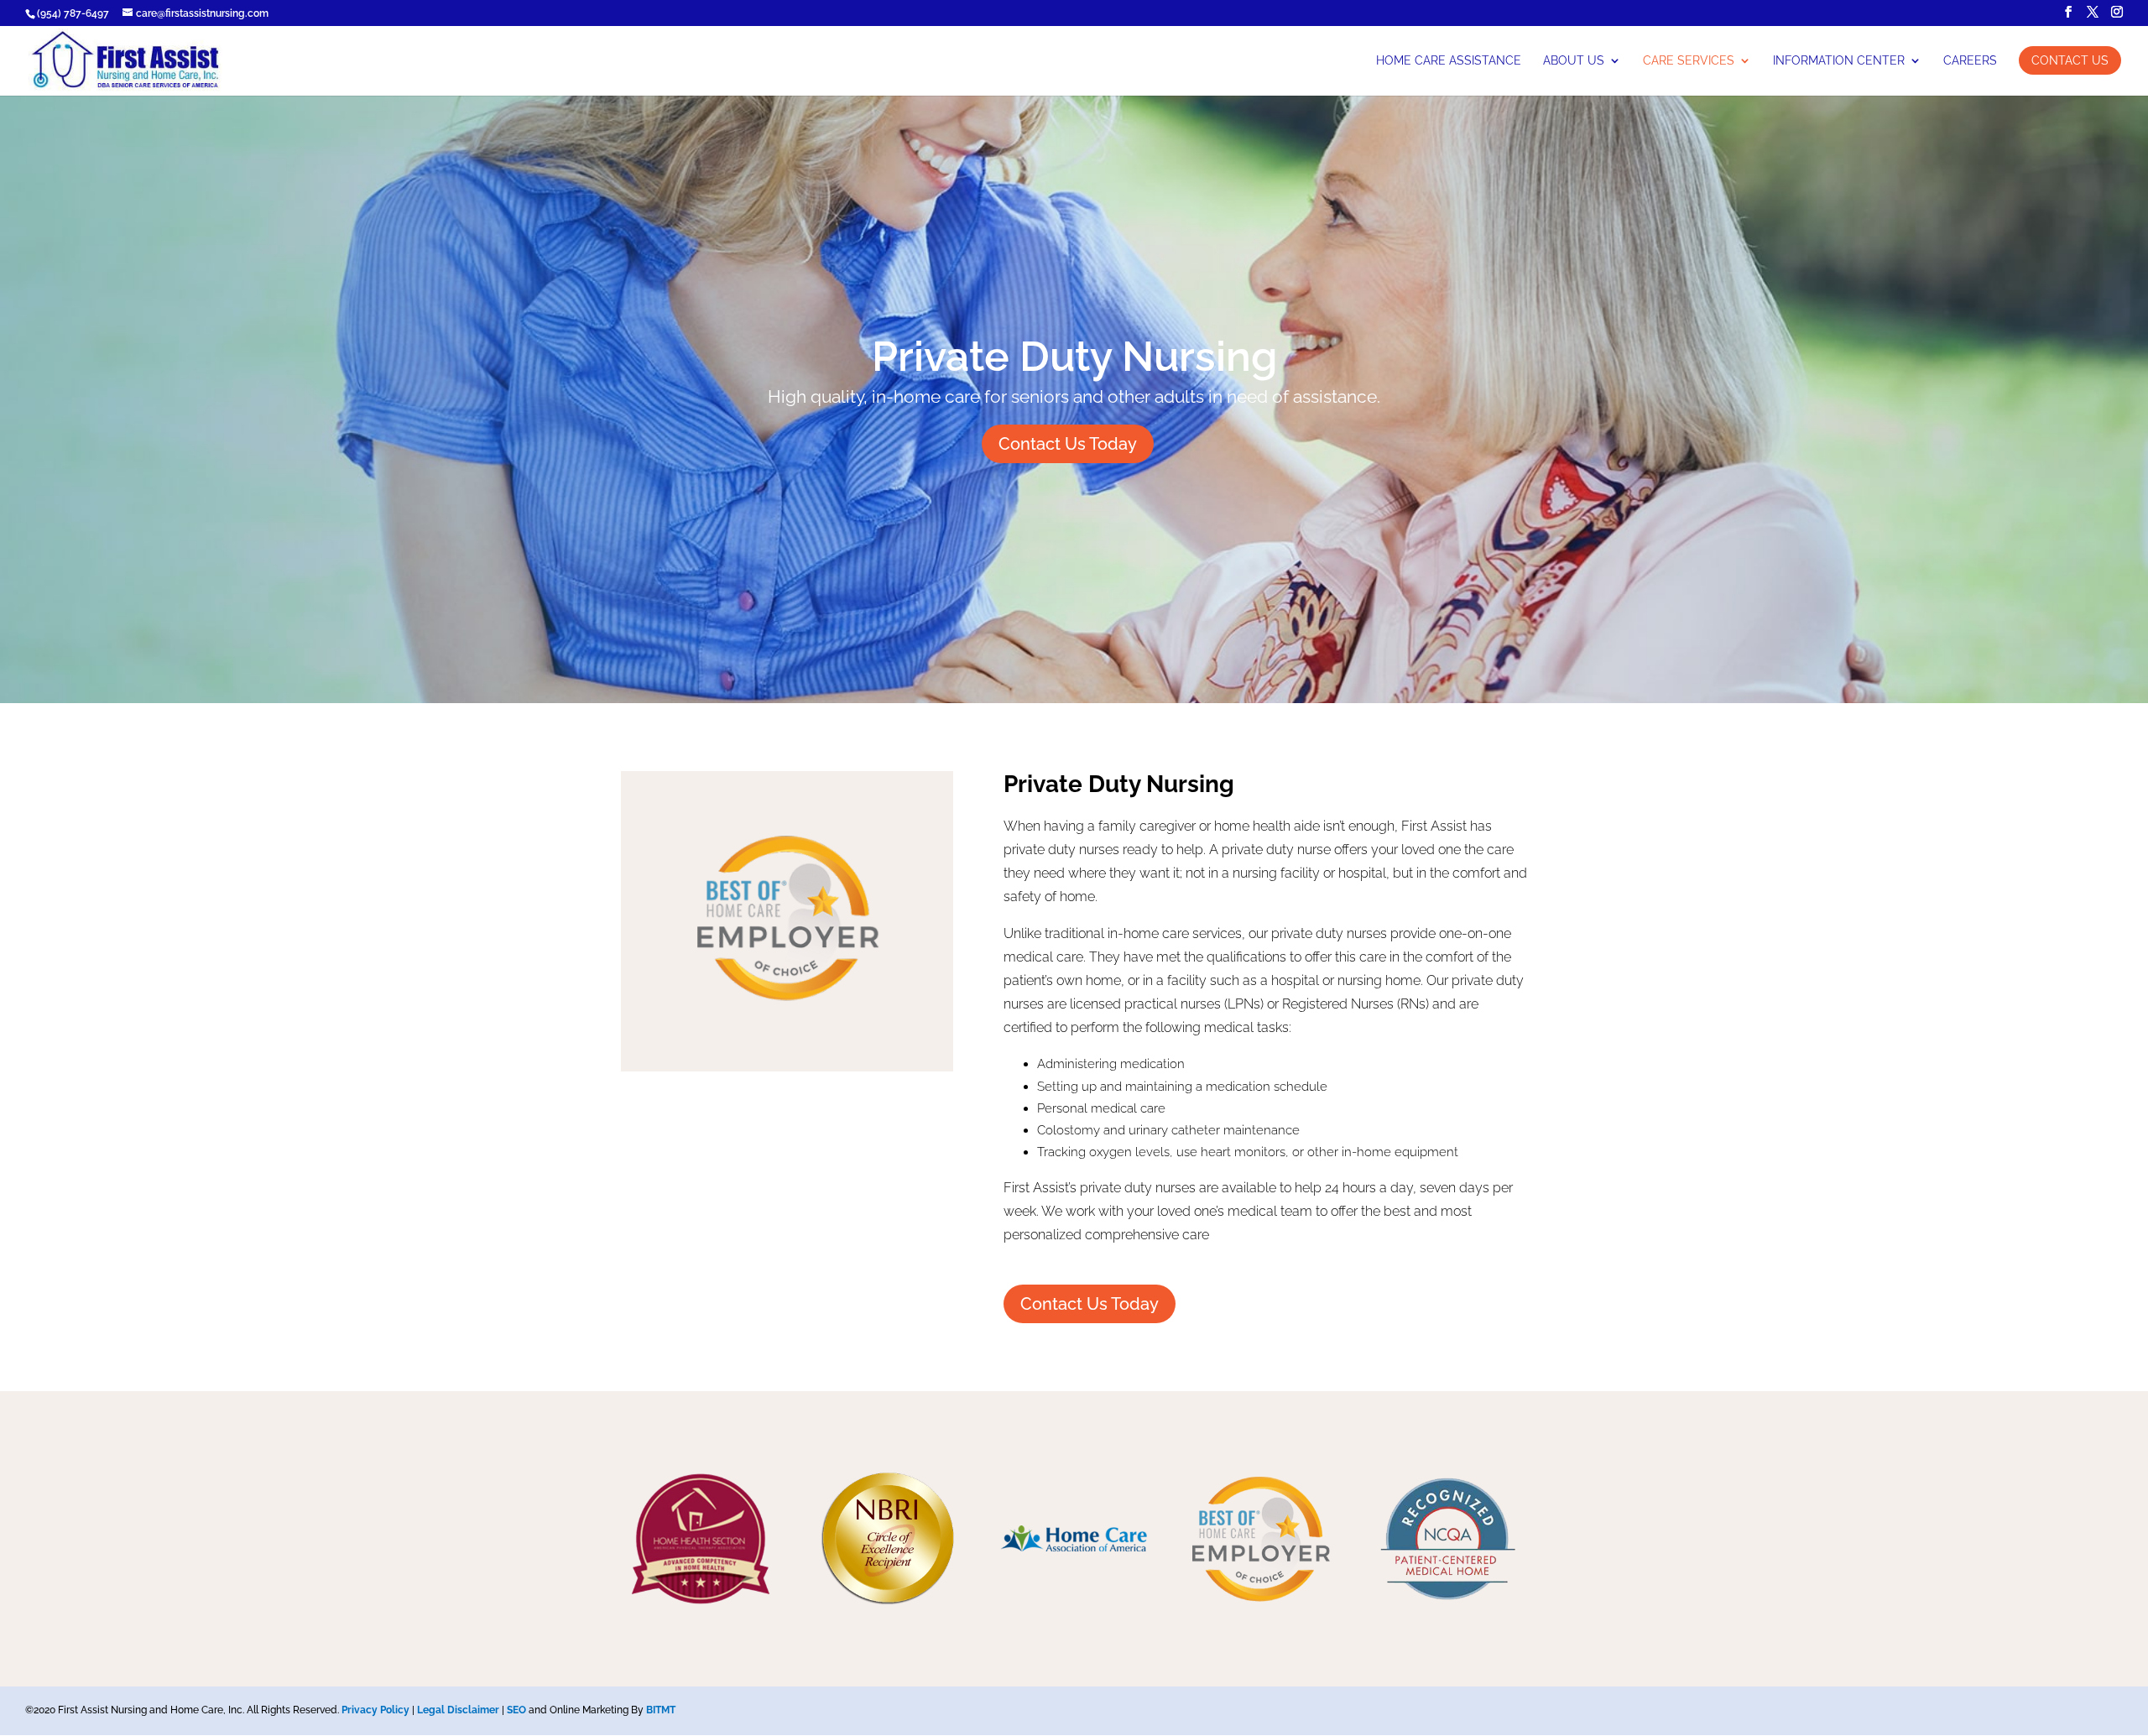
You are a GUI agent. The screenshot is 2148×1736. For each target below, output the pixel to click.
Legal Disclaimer (458, 1710)
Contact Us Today (1068, 444)
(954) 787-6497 (73, 13)
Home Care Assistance (1449, 61)
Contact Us (2070, 60)
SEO (516, 1710)
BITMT (661, 1710)
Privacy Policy (375, 1710)
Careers (1970, 61)
